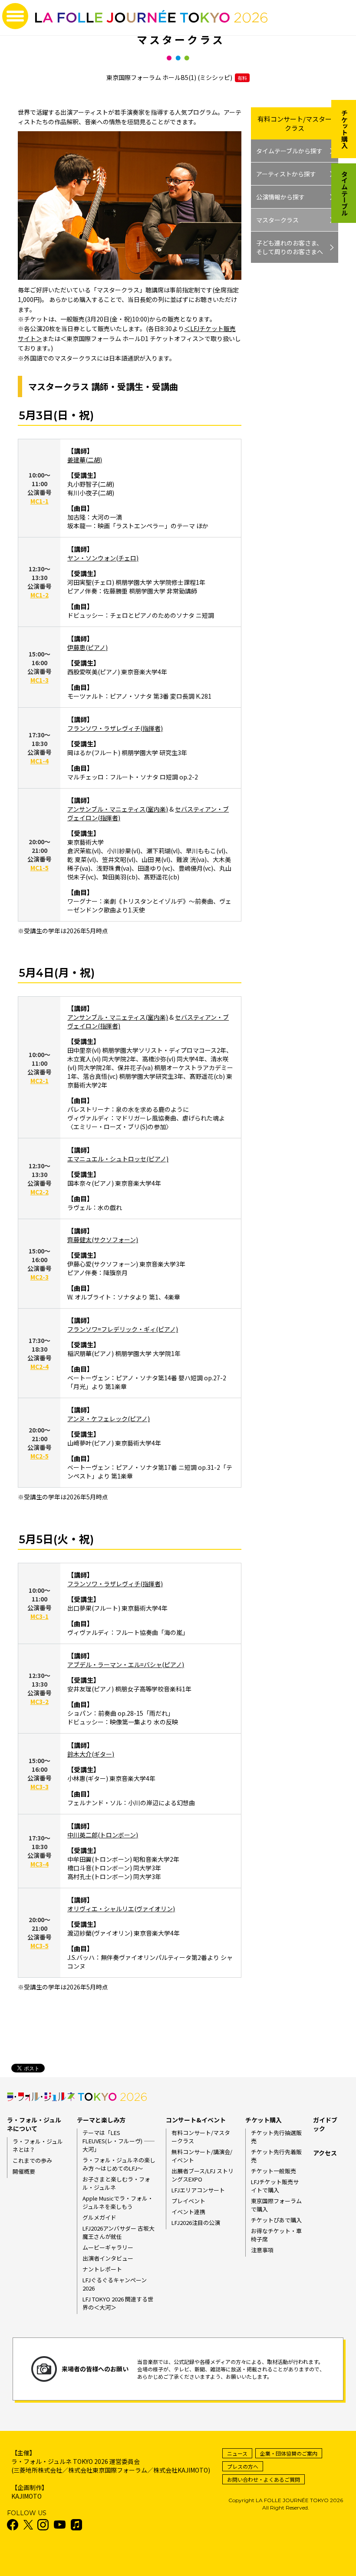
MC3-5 (40, 1946)
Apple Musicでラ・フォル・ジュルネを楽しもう (118, 2202)
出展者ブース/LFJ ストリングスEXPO (203, 2175)
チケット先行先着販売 (276, 2156)
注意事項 (262, 2250)
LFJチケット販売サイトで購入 (275, 2186)
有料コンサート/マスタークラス (295, 123)
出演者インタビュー (108, 2258)
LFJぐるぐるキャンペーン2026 (115, 2284)
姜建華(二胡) (85, 460)
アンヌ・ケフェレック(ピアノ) (109, 1419)
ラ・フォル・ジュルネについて (34, 2124)
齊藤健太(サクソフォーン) (103, 1240)
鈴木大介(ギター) (91, 1754)
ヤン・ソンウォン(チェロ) (103, 558)
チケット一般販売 (274, 2171)
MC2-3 (40, 1277)
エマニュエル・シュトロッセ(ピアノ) (118, 1159)
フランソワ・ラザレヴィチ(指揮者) (115, 728)
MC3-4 (40, 1864)
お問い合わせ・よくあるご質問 (264, 2479)
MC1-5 (40, 868)
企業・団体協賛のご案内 (289, 2453)
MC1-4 (40, 761)
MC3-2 (40, 1701)
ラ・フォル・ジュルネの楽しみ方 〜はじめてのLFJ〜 (119, 2164)
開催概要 (24, 2171)
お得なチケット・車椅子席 (276, 2235)
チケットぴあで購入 (276, 2220)
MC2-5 (40, 1456)
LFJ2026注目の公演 (196, 2223)
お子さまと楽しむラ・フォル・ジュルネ (116, 2183)
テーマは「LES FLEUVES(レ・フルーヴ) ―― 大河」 (119, 2141)
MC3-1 (40, 1616)
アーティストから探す (286, 174)
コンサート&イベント (196, 2120)
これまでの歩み (32, 2160)
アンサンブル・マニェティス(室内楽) (118, 809)
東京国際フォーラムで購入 (276, 2205)
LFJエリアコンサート (198, 2190)
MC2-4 (40, 1366)
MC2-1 (40, 1081)
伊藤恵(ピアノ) (87, 647)
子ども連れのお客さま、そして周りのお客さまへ (290, 247)
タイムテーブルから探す (289, 151)
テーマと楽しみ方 (101, 2120)
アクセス (325, 2153)
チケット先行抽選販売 (276, 2137)
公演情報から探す (280, 197)
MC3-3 (40, 1787)
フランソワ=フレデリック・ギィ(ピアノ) (123, 1329)
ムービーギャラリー (108, 2247)
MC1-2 (40, 595)
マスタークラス (277, 220)
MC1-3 (40, 680)
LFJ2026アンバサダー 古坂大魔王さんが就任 (119, 2232)
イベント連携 (188, 2212)
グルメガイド (99, 2217)
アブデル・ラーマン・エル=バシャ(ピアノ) (126, 1664)
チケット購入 (264, 2120)
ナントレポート (102, 2269)
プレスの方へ (243, 2466)
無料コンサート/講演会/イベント (202, 2156)
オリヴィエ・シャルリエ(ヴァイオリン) (121, 1909)
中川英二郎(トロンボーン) (103, 1835)
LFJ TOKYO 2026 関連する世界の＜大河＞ (118, 2303)
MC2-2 (40, 1192)
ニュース (237, 2453)
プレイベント (188, 2201)
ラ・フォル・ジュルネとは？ (38, 2145)
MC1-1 (40, 501)
